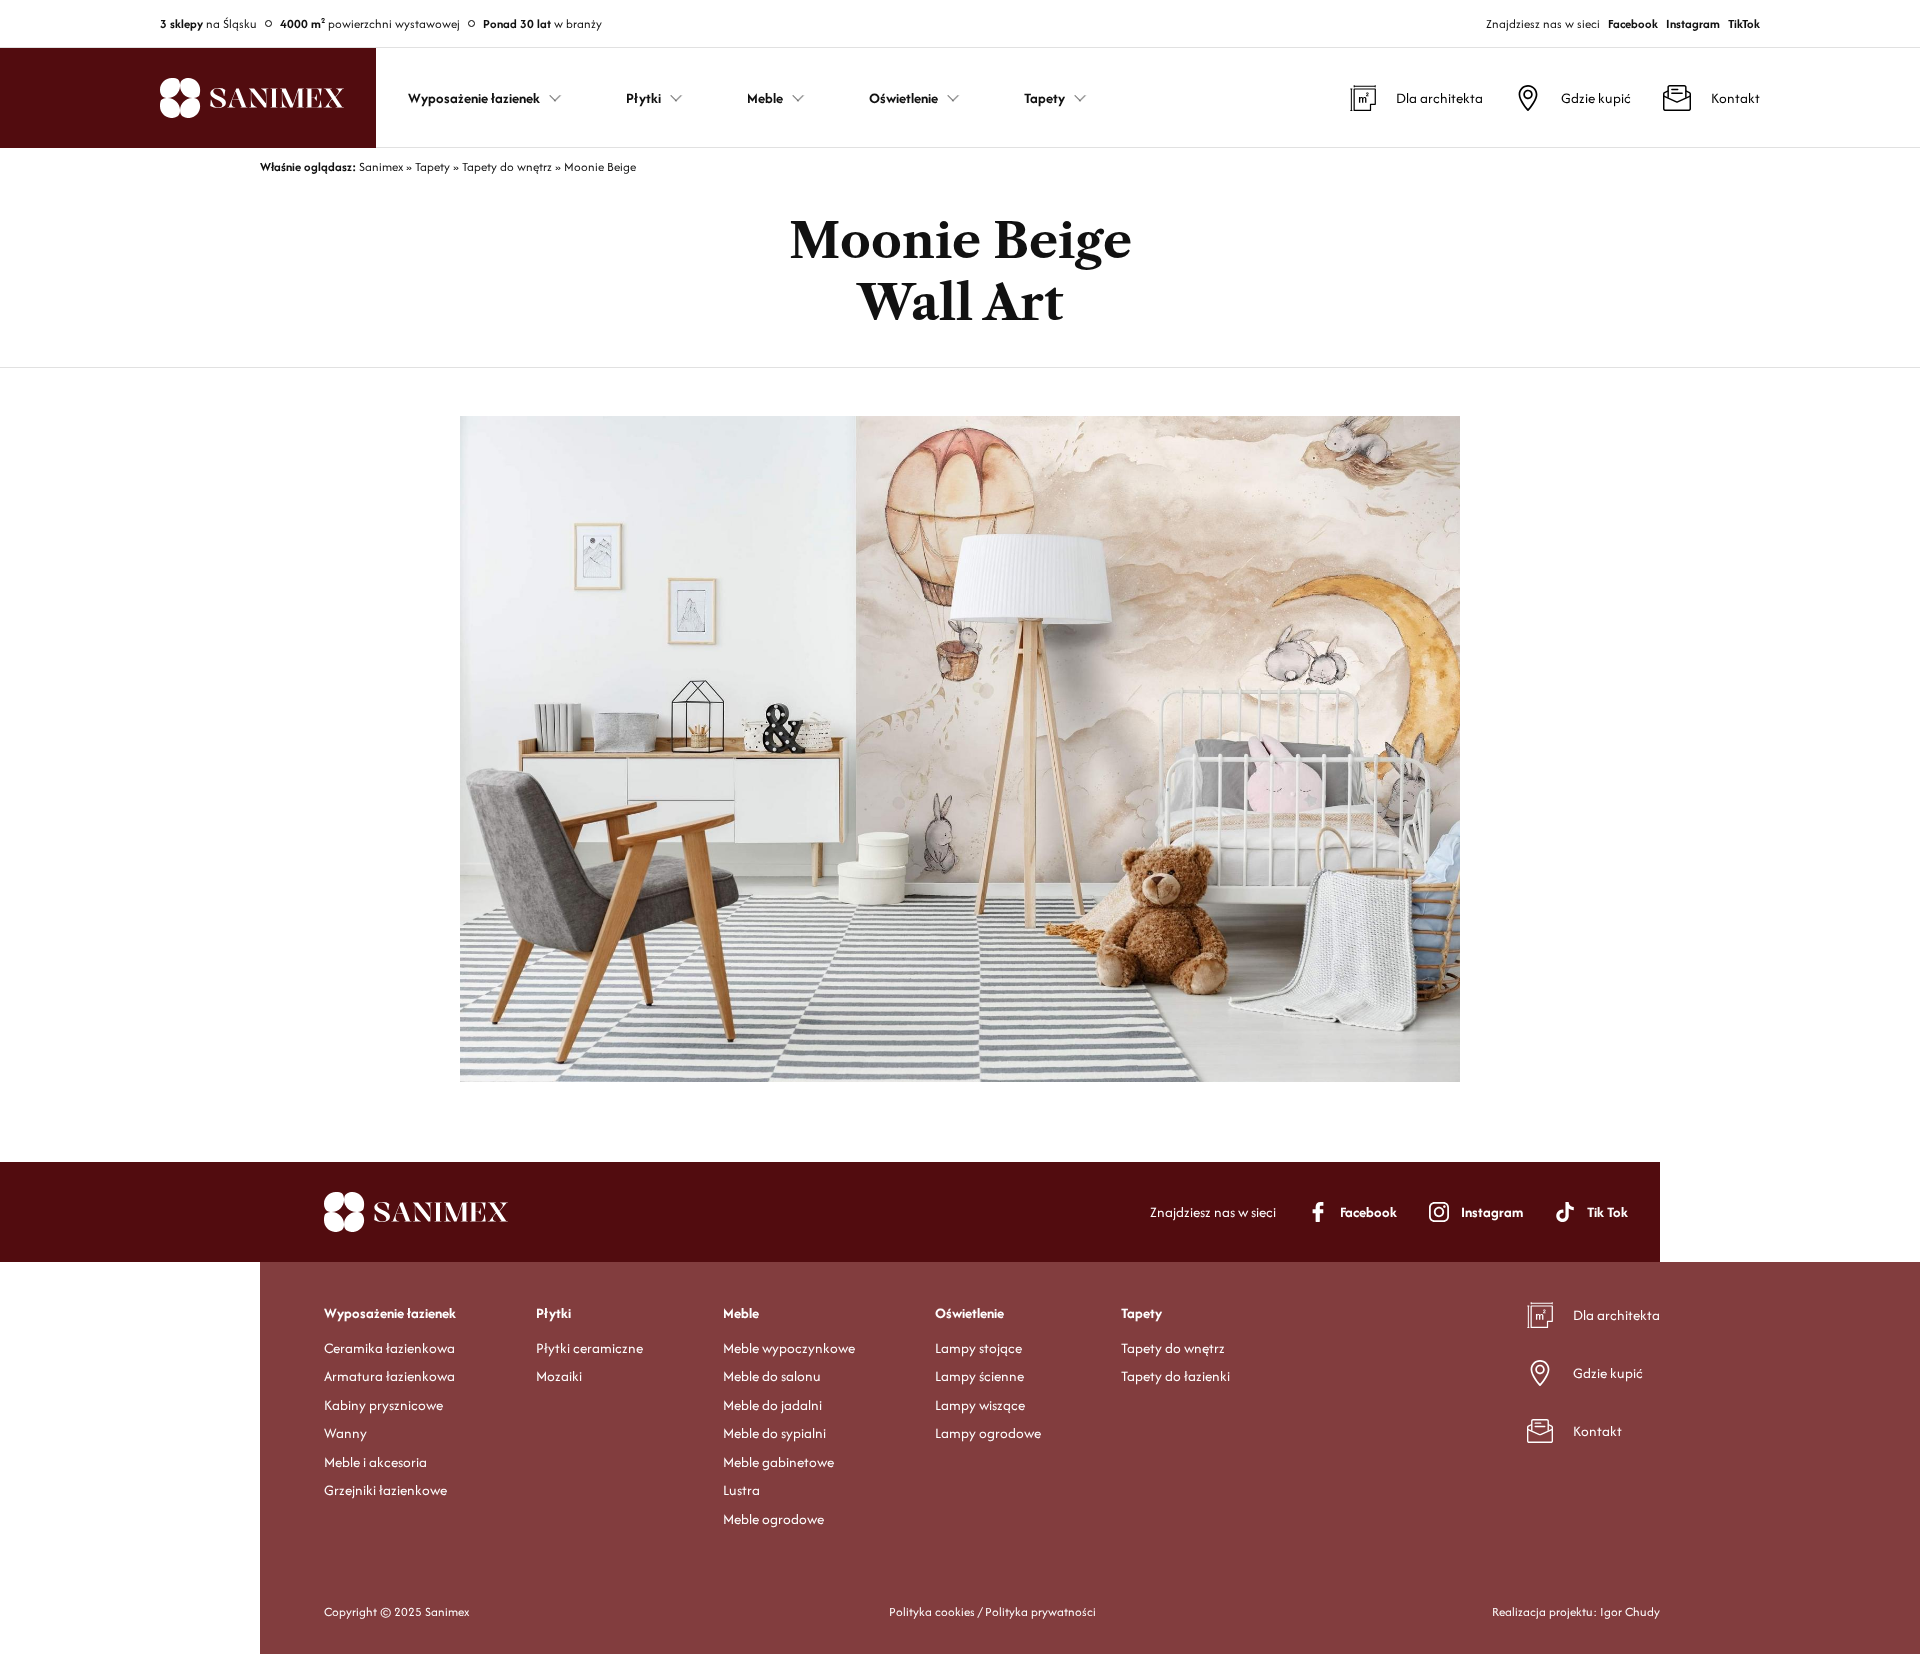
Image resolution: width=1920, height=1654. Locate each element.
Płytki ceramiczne (589, 1348)
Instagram (1693, 23)
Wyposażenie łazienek (390, 1313)
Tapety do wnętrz (1173, 1348)
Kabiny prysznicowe (383, 1405)
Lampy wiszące (980, 1405)
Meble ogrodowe (773, 1519)
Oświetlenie (969, 1313)
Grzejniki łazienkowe (385, 1490)
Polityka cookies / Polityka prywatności (992, 1611)
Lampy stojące (978, 1348)
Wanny (345, 1433)
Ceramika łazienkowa (389, 1348)
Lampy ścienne (979, 1376)
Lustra (741, 1490)
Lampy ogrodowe (988, 1433)
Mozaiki (559, 1376)
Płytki (553, 1313)
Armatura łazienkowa (389, 1376)
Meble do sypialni (774, 1433)
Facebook (1633, 23)
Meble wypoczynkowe (789, 1348)
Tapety (1141, 1313)
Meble (741, 1313)
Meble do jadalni (772, 1405)
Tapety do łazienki (1175, 1376)
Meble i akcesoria (375, 1462)
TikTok (1744, 23)
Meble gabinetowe (778, 1462)
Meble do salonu (772, 1376)
